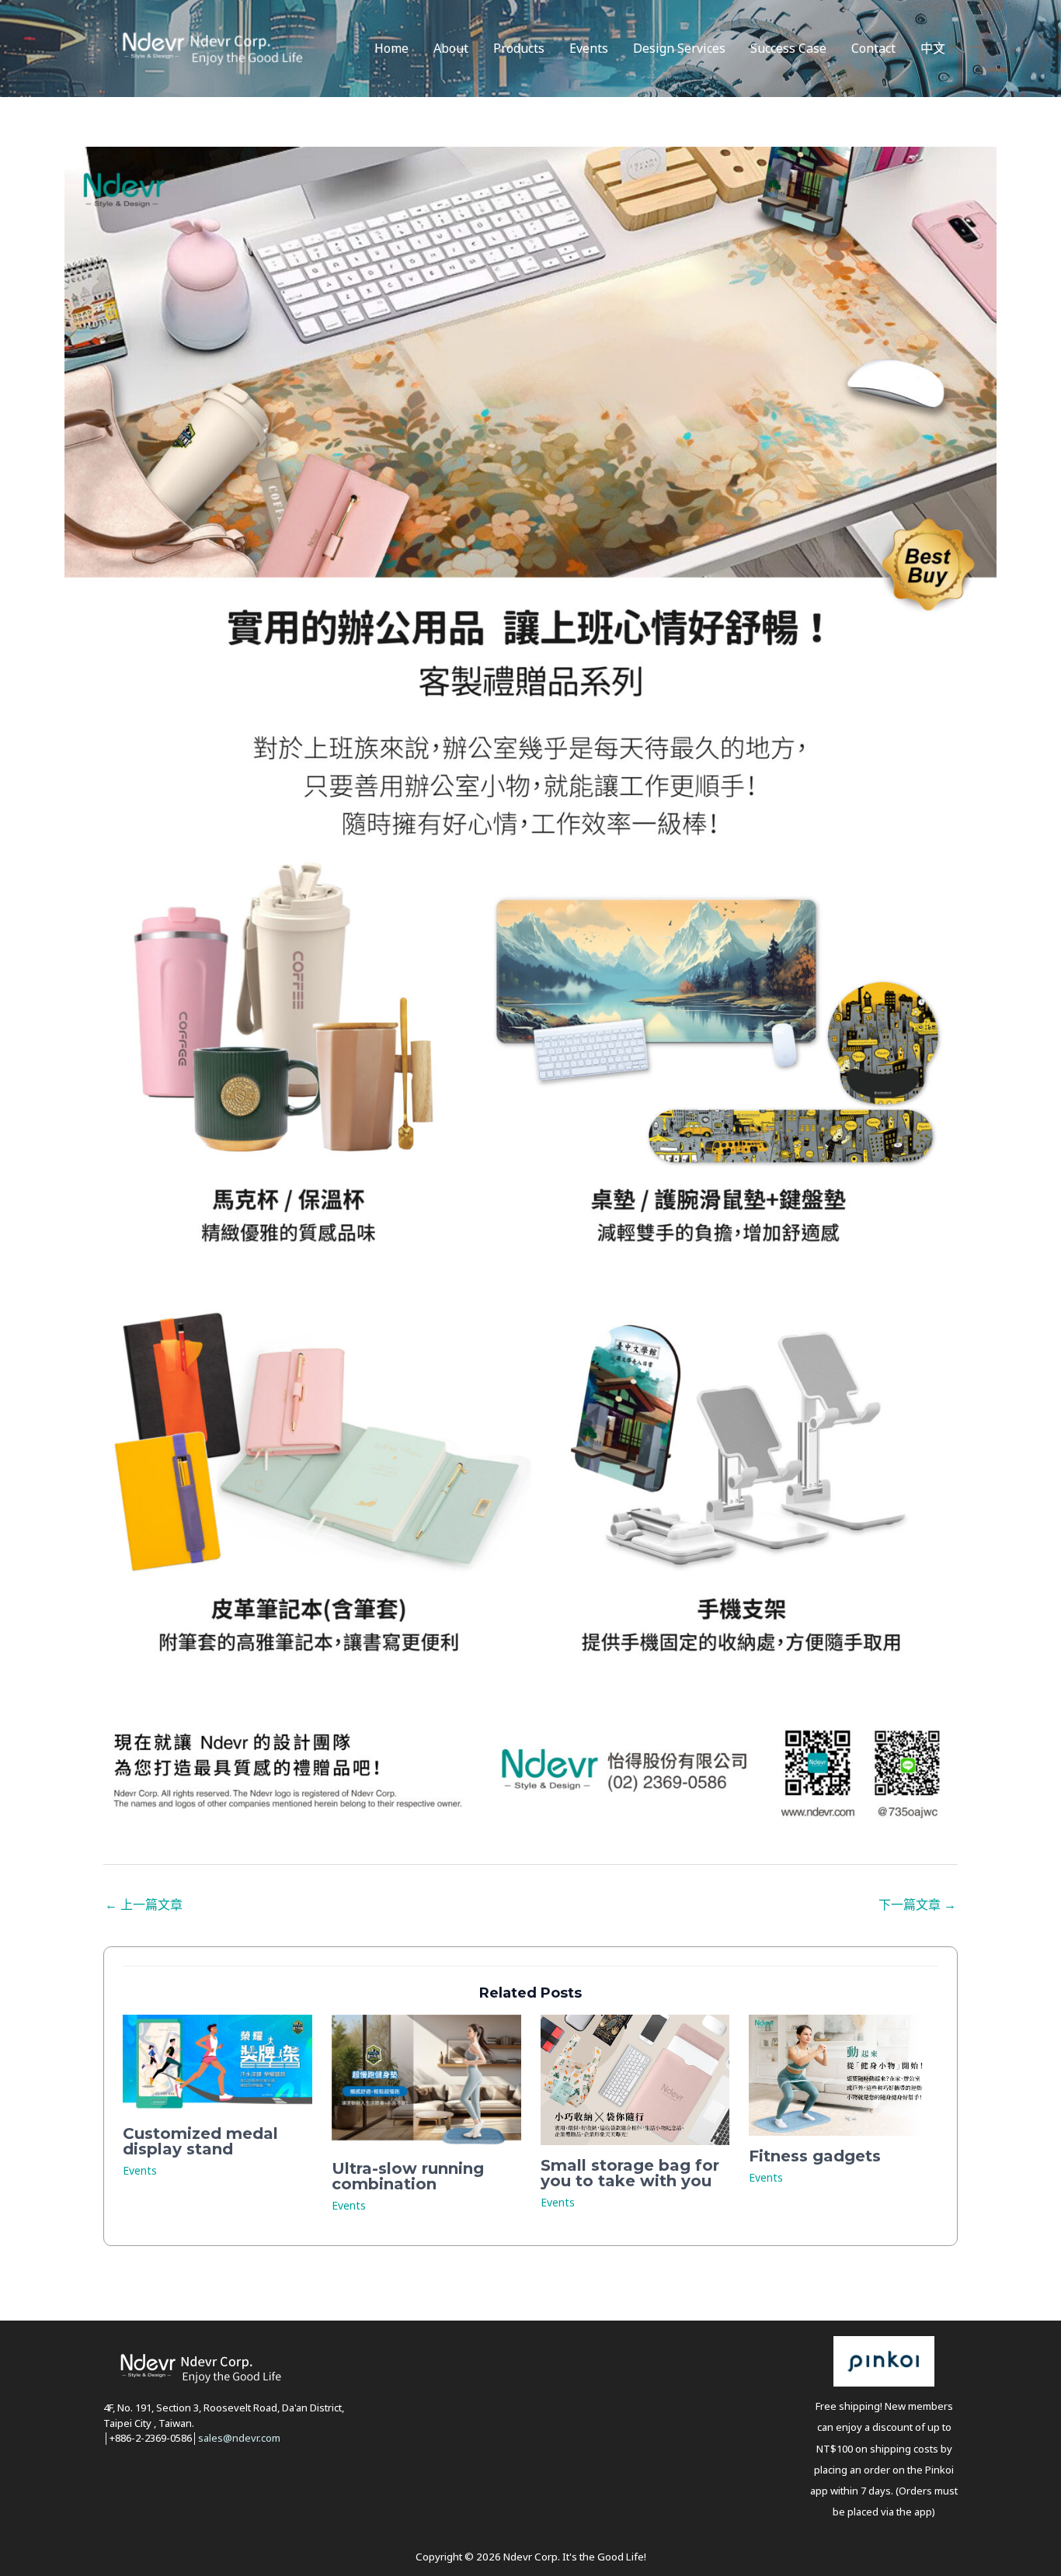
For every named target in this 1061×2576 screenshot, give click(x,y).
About (451, 48)
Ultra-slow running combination (408, 2176)
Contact (873, 48)
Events (589, 48)
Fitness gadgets (815, 2156)
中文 (933, 48)
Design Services (679, 48)
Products (519, 48)
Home (391, 48)
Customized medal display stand (200, 2141)
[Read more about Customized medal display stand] (217, 2062)
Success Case (788, 48)
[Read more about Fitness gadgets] (844, 2074)
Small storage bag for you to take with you (630, 2173)
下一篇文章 (917, 1904)
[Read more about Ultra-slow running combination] (426, 2080)
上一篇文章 (144, 1904)
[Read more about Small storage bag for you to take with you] (635, 2078)
